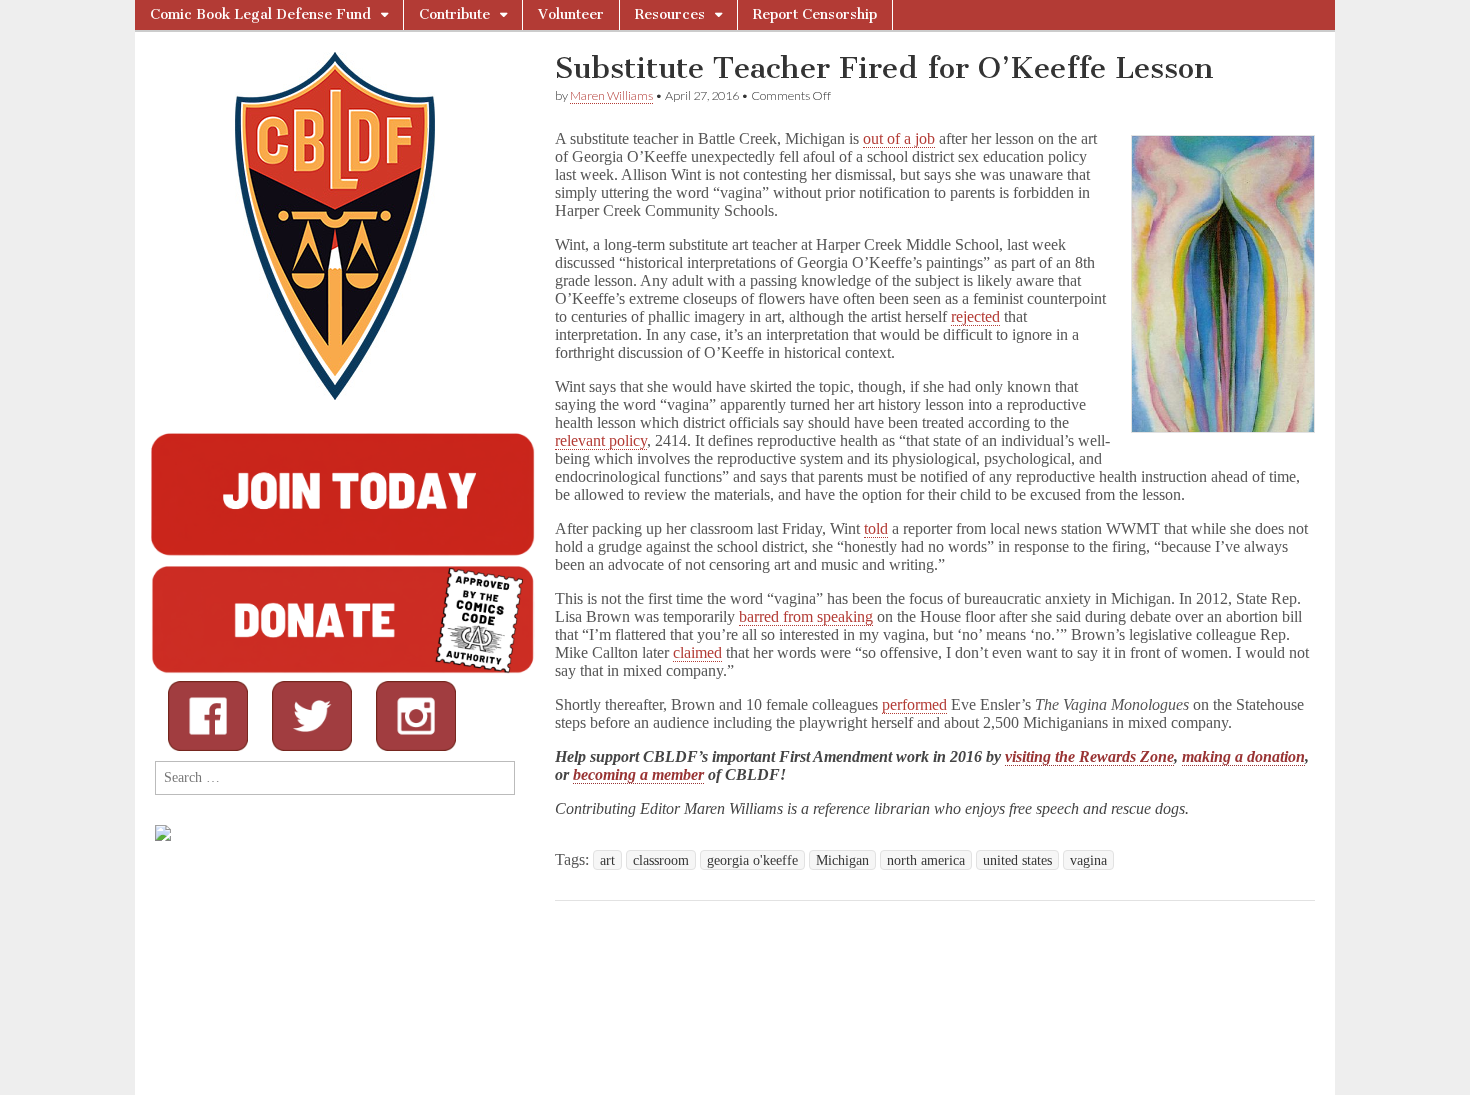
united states (1017, 860)
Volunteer (571, 14)
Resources (670, 14)
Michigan (842, 860)
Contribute (454, 14)
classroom (661, 860)
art (607, 860)
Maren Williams (611, 95)
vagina (1088, 860)
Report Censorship (815, 14)
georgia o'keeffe (752, 860)
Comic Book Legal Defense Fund (260, 14)
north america (926, 860)
